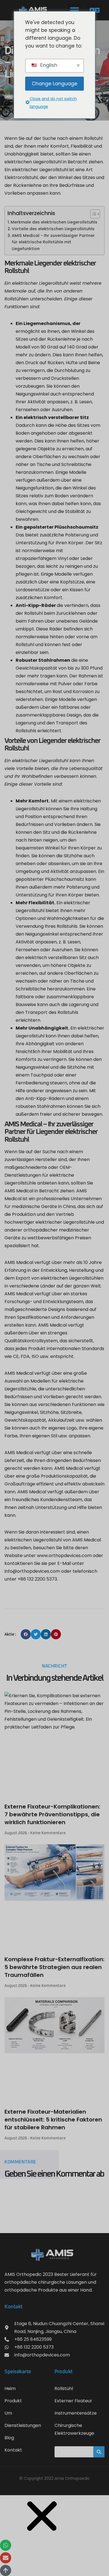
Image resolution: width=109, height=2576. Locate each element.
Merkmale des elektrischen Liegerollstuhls (54, 222)
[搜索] (99, 2452)
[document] (54, 2536)
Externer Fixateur (73, 2401)
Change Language (55, 84)
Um (8, 2413)
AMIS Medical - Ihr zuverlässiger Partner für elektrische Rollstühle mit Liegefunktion (53, 242)
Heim (10, 2388)
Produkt (13, 2401)
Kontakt (13, 2450)
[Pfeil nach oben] (6, 2570)
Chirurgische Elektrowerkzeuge (74, 2429)
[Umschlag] (6, 2558)
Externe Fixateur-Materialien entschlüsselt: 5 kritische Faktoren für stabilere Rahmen (53, 2120)
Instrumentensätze (76, 2413)
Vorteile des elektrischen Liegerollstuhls (53, 229)
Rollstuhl (64, 2388)
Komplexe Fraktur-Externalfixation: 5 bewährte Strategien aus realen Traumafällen (54, 1967)
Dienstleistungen (23, 2425)
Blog (9, 2438)
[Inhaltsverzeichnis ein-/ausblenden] (92, 214)
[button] (74, 10)
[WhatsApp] (6, 2545)
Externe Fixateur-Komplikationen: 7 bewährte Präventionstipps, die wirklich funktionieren (52, 1814)
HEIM (10, 89)
